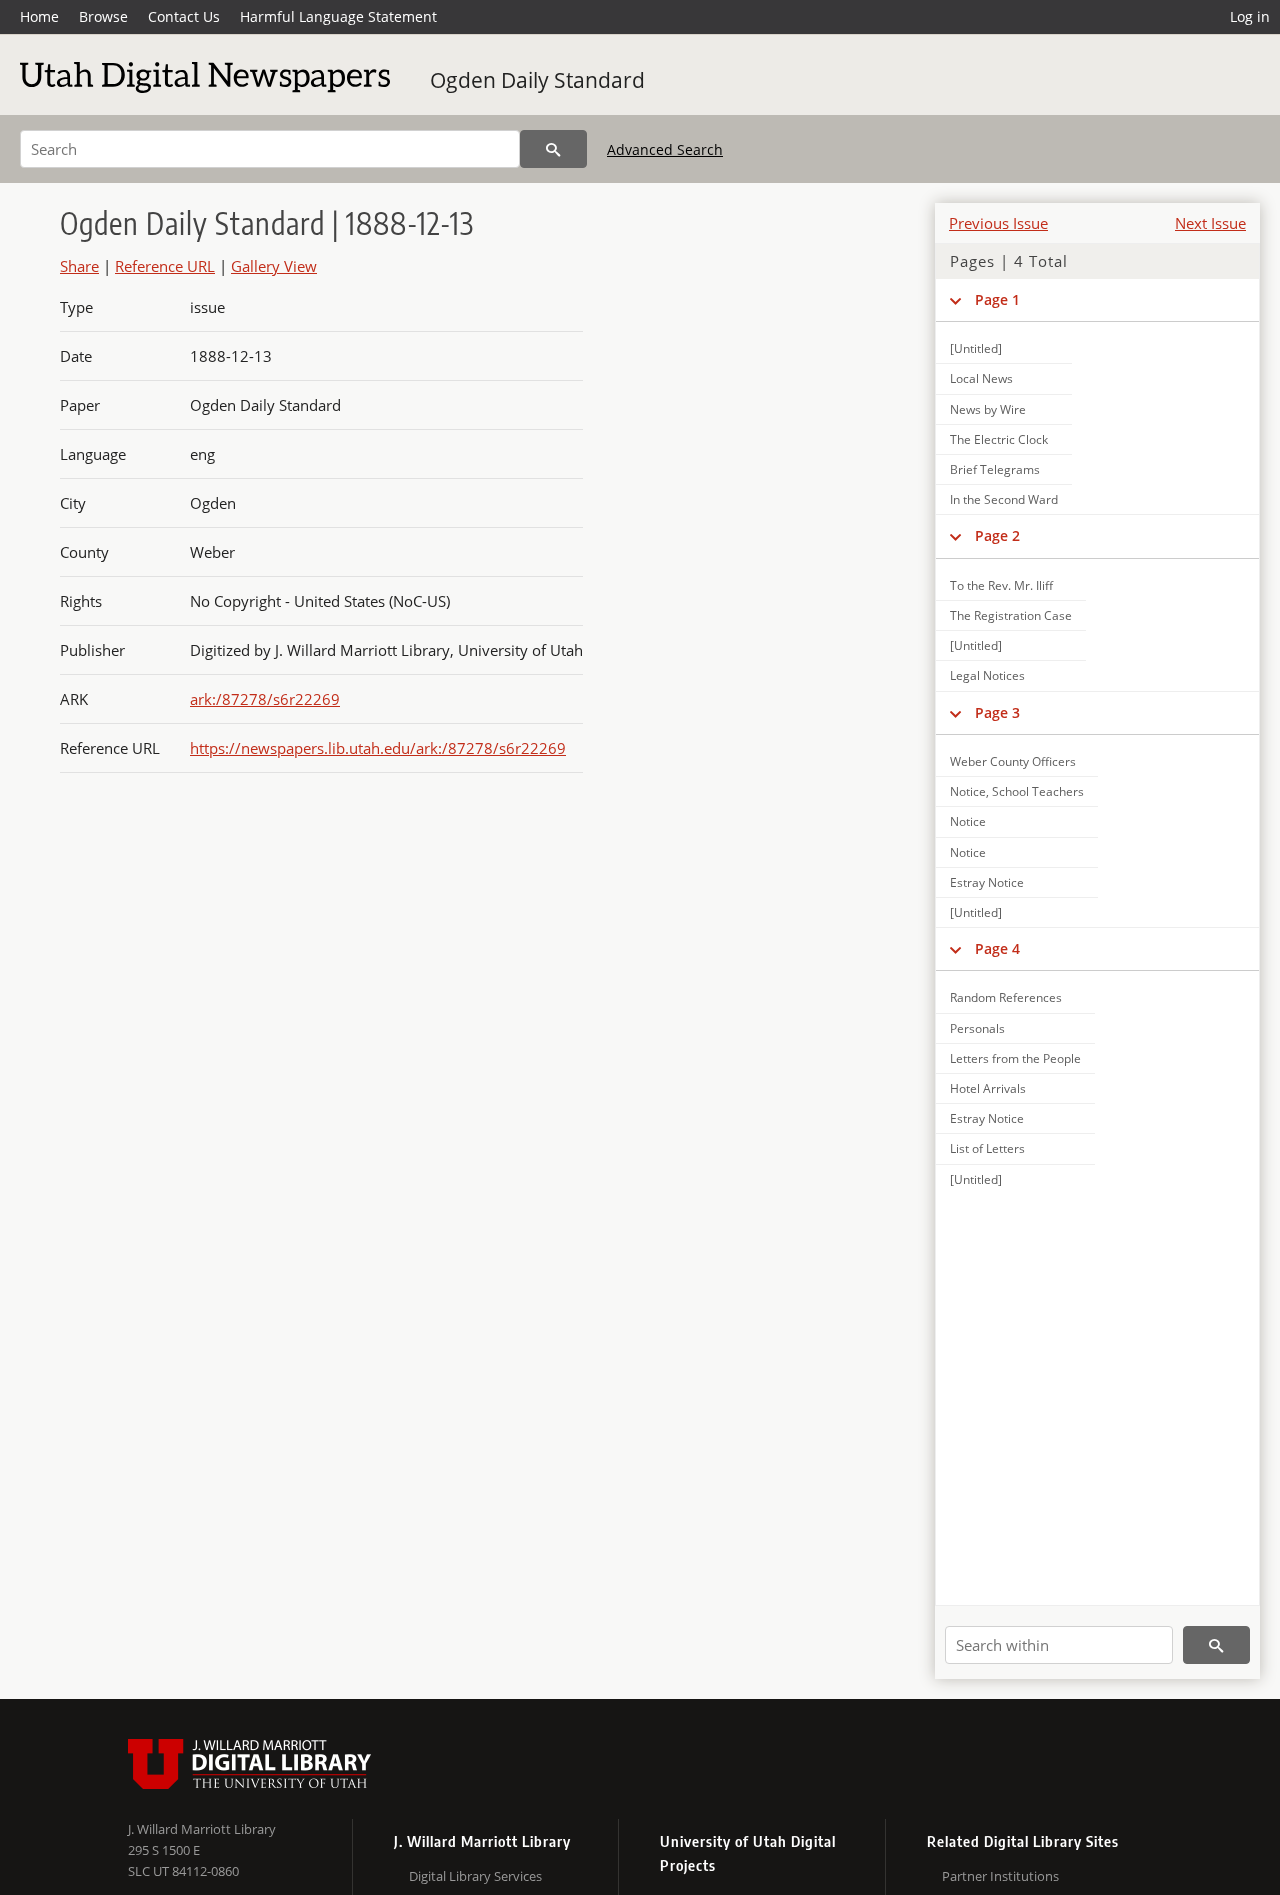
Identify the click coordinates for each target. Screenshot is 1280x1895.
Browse (103, 16)
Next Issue (1210, 223)
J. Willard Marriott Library (202, 1829)
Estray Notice (987, 882)
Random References (1006, 997)
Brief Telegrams (995, 469)
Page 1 (997, 299)
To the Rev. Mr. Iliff (1001, 585)
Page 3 (997, 712)
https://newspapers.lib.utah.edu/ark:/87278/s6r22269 (378, 748)
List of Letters (987, 1148)
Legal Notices (987, 675)
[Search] (553, 149)
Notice (968, 821)
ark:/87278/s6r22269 (265, 699)
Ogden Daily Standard (537, 80)
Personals (977, 1028)
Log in (1250, 16)
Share (79, 266)
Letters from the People (1015, 1058)
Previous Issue (998, 223)
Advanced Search (665, 149)
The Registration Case (1011, 615)
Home (39, 16)
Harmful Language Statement (338, 16)
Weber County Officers (1013, 761)
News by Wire (988, 409)
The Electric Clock (999, 439)
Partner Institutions (1000, 1876)
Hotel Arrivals (988, 1088)
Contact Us (184, 16)
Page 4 (997, 948)
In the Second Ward (1004, 499)
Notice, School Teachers (1017, 791)
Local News (981, 378)
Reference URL (165, 266)
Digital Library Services (475, 1876)
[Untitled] (976, 348)
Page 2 (997, 535)
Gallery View (274, 266)
